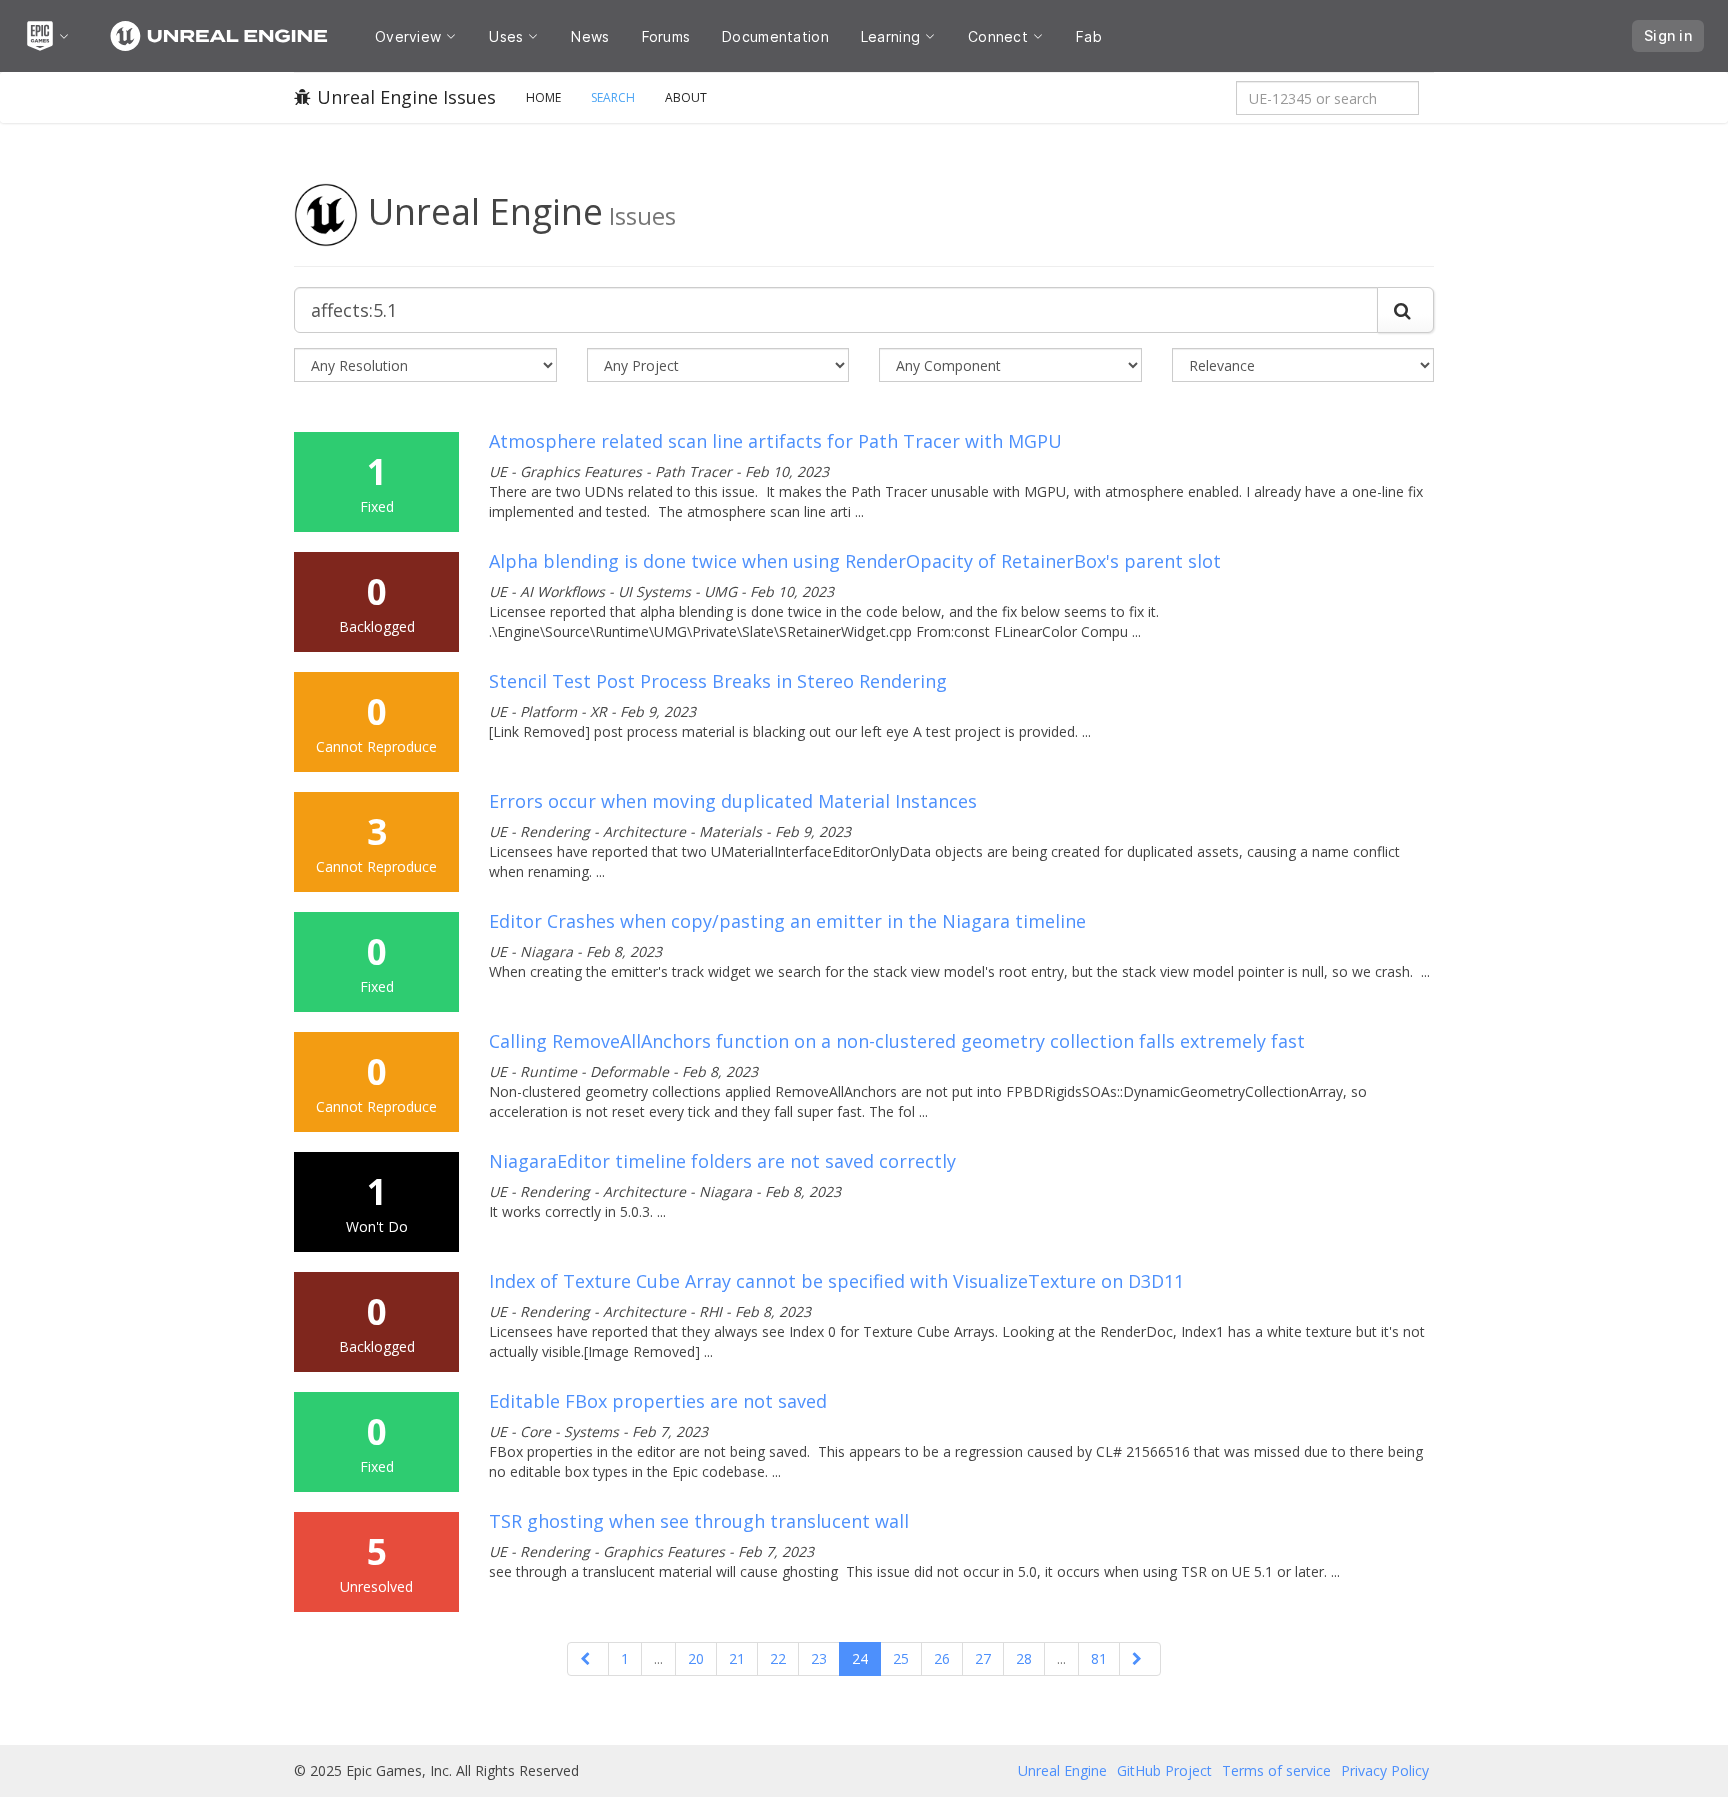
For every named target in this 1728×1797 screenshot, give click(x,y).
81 (1099, 1658)
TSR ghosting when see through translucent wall (699, 1521)
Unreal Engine (1062, 1770)
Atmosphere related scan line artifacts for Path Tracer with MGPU (775, 441)
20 (696, 1658)
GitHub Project (1164, 1770)
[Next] (1140, 1659)
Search (613, 97)
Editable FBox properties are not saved (658, 1401)
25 (901, 1658)
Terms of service (1276, 1770)
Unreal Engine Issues (406, 97)
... (658, 1658)
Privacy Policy (1385, 1770)
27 (983, 1658)
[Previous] (588, 1659)
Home (543, 97)
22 (778, 1658)
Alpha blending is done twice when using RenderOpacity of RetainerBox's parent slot (855, 561)
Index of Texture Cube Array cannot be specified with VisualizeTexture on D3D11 (836, 1281)
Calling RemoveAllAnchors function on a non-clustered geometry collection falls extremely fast (897, 1041)
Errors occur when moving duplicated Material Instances (733, 801)
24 (860, 1658)
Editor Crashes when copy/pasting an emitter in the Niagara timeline (787, 921)
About (686, 97)
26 (942, 1658)
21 (737, 1658)
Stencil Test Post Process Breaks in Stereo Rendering (718, 681)
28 (1024, 1658)
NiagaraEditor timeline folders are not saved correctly (722, 1161)
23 (819, 1658)
